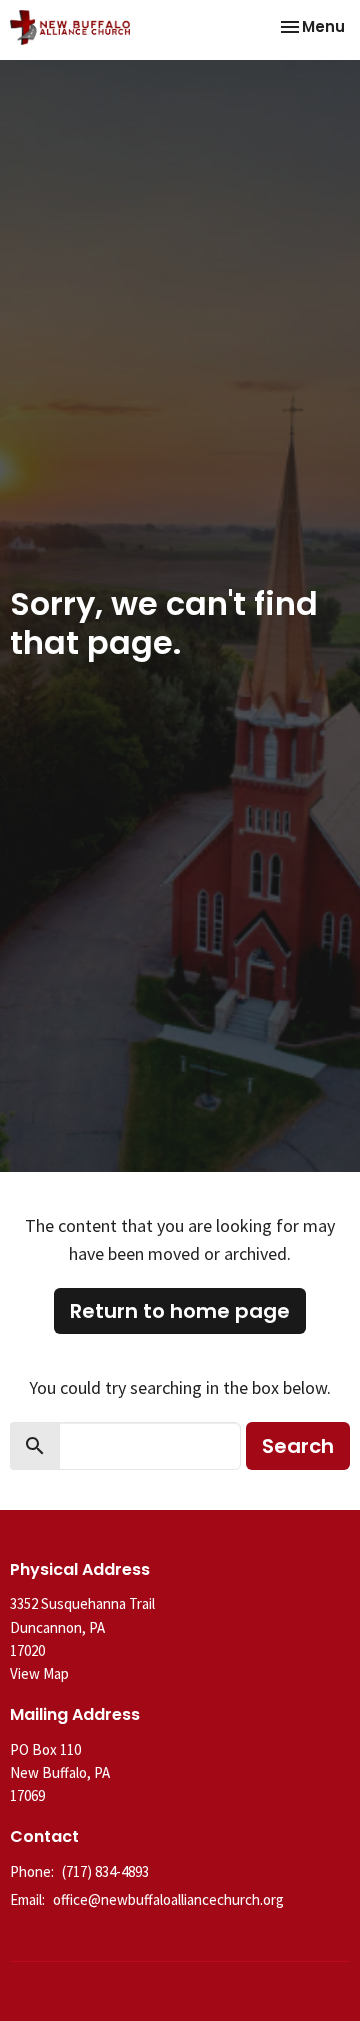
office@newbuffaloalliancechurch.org (168, 1899)
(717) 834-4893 (105, 1871)
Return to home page (180, 1311)
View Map (39, 1673)
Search (298, 1446)
